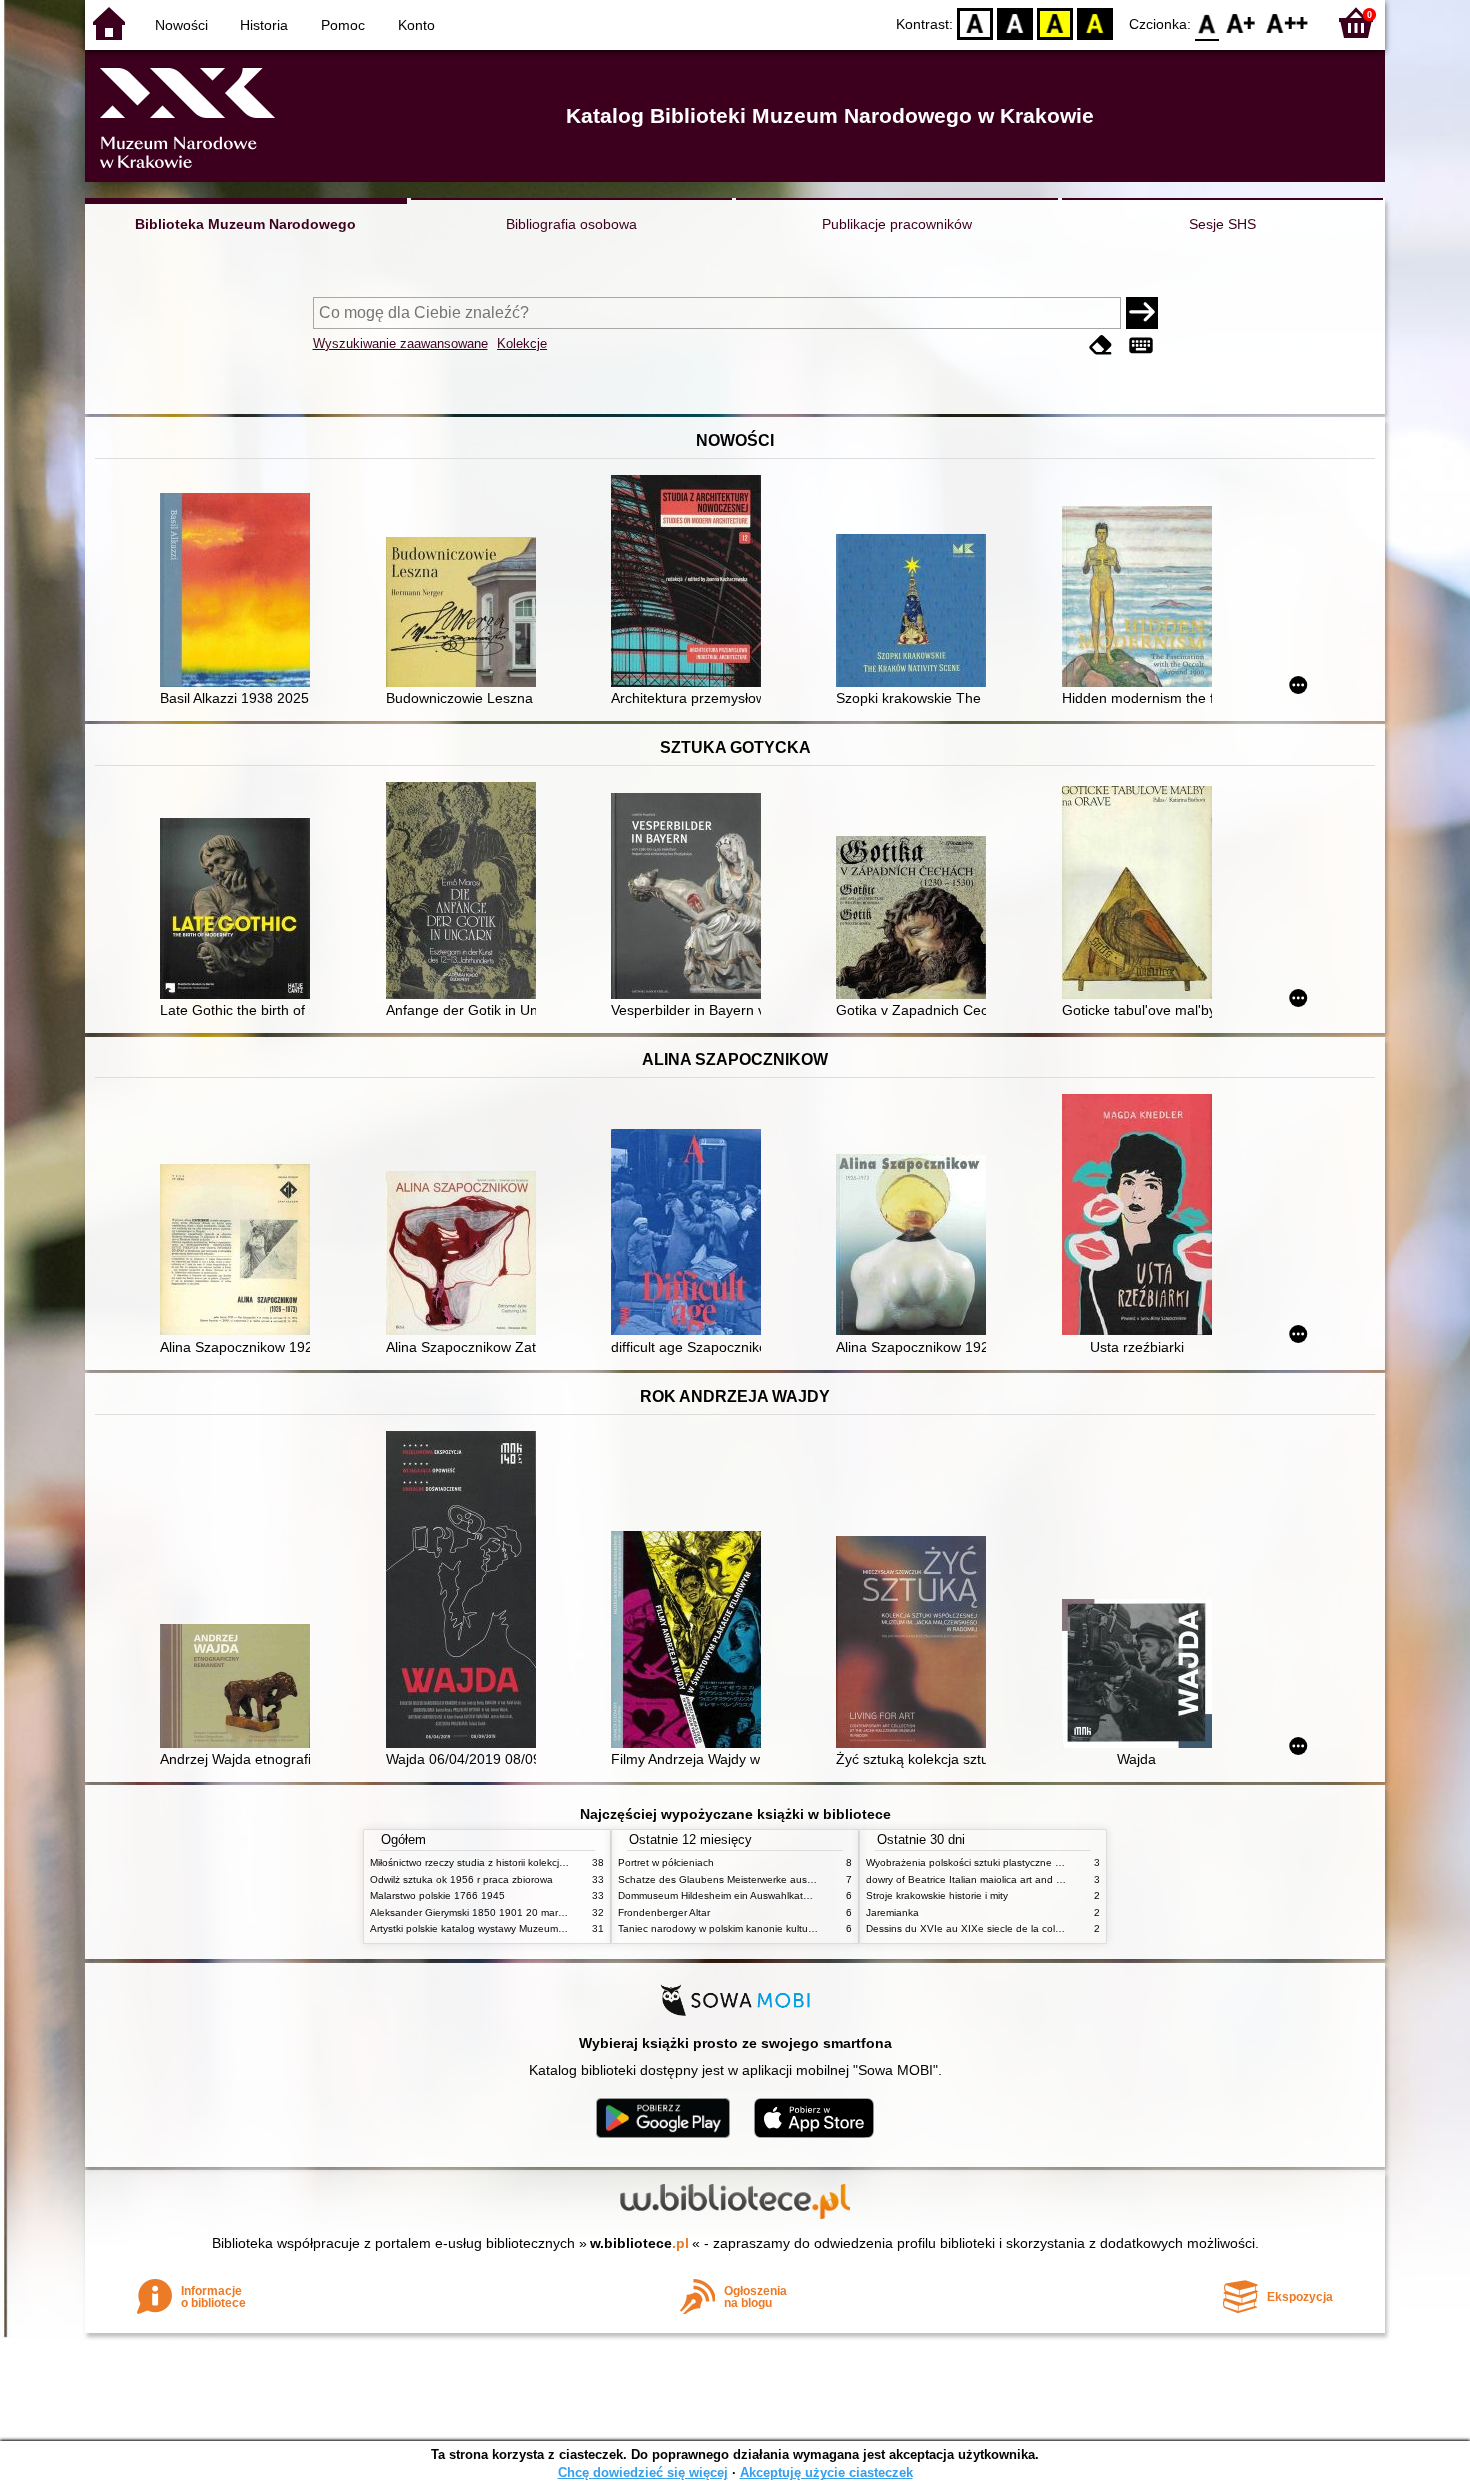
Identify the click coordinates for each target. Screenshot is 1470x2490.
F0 (1207, 22)
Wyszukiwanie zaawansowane (400, 343)
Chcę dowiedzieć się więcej (643, 2472)
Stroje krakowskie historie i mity (937, 1895)
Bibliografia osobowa (571, 224)
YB (1055, 22)
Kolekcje (522, 343)
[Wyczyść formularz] (1101, 345)
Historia (264, 25)
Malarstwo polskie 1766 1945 (437, 1895)
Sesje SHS (1222, 224)
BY (1095, 22)
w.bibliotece (639, 2243)
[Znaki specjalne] (1141, 345)
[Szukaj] (1142, 313)
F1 (1241, 22)
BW (1015, 22)
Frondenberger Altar (664, 1912)
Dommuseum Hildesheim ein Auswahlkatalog (720, 1895)
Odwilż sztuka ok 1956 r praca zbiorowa (461, 1879)
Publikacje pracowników (897, 224)
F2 (1287, 22)
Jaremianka (892, 1912)
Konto (416, 25)
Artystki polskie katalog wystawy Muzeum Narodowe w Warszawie (520, 1928)
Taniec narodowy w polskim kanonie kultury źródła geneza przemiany (776, 1928)
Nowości (181, 25)
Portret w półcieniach (666, 1862)
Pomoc (343, 25)
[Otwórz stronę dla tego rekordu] (240, 592)
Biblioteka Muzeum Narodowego (245, 224)
